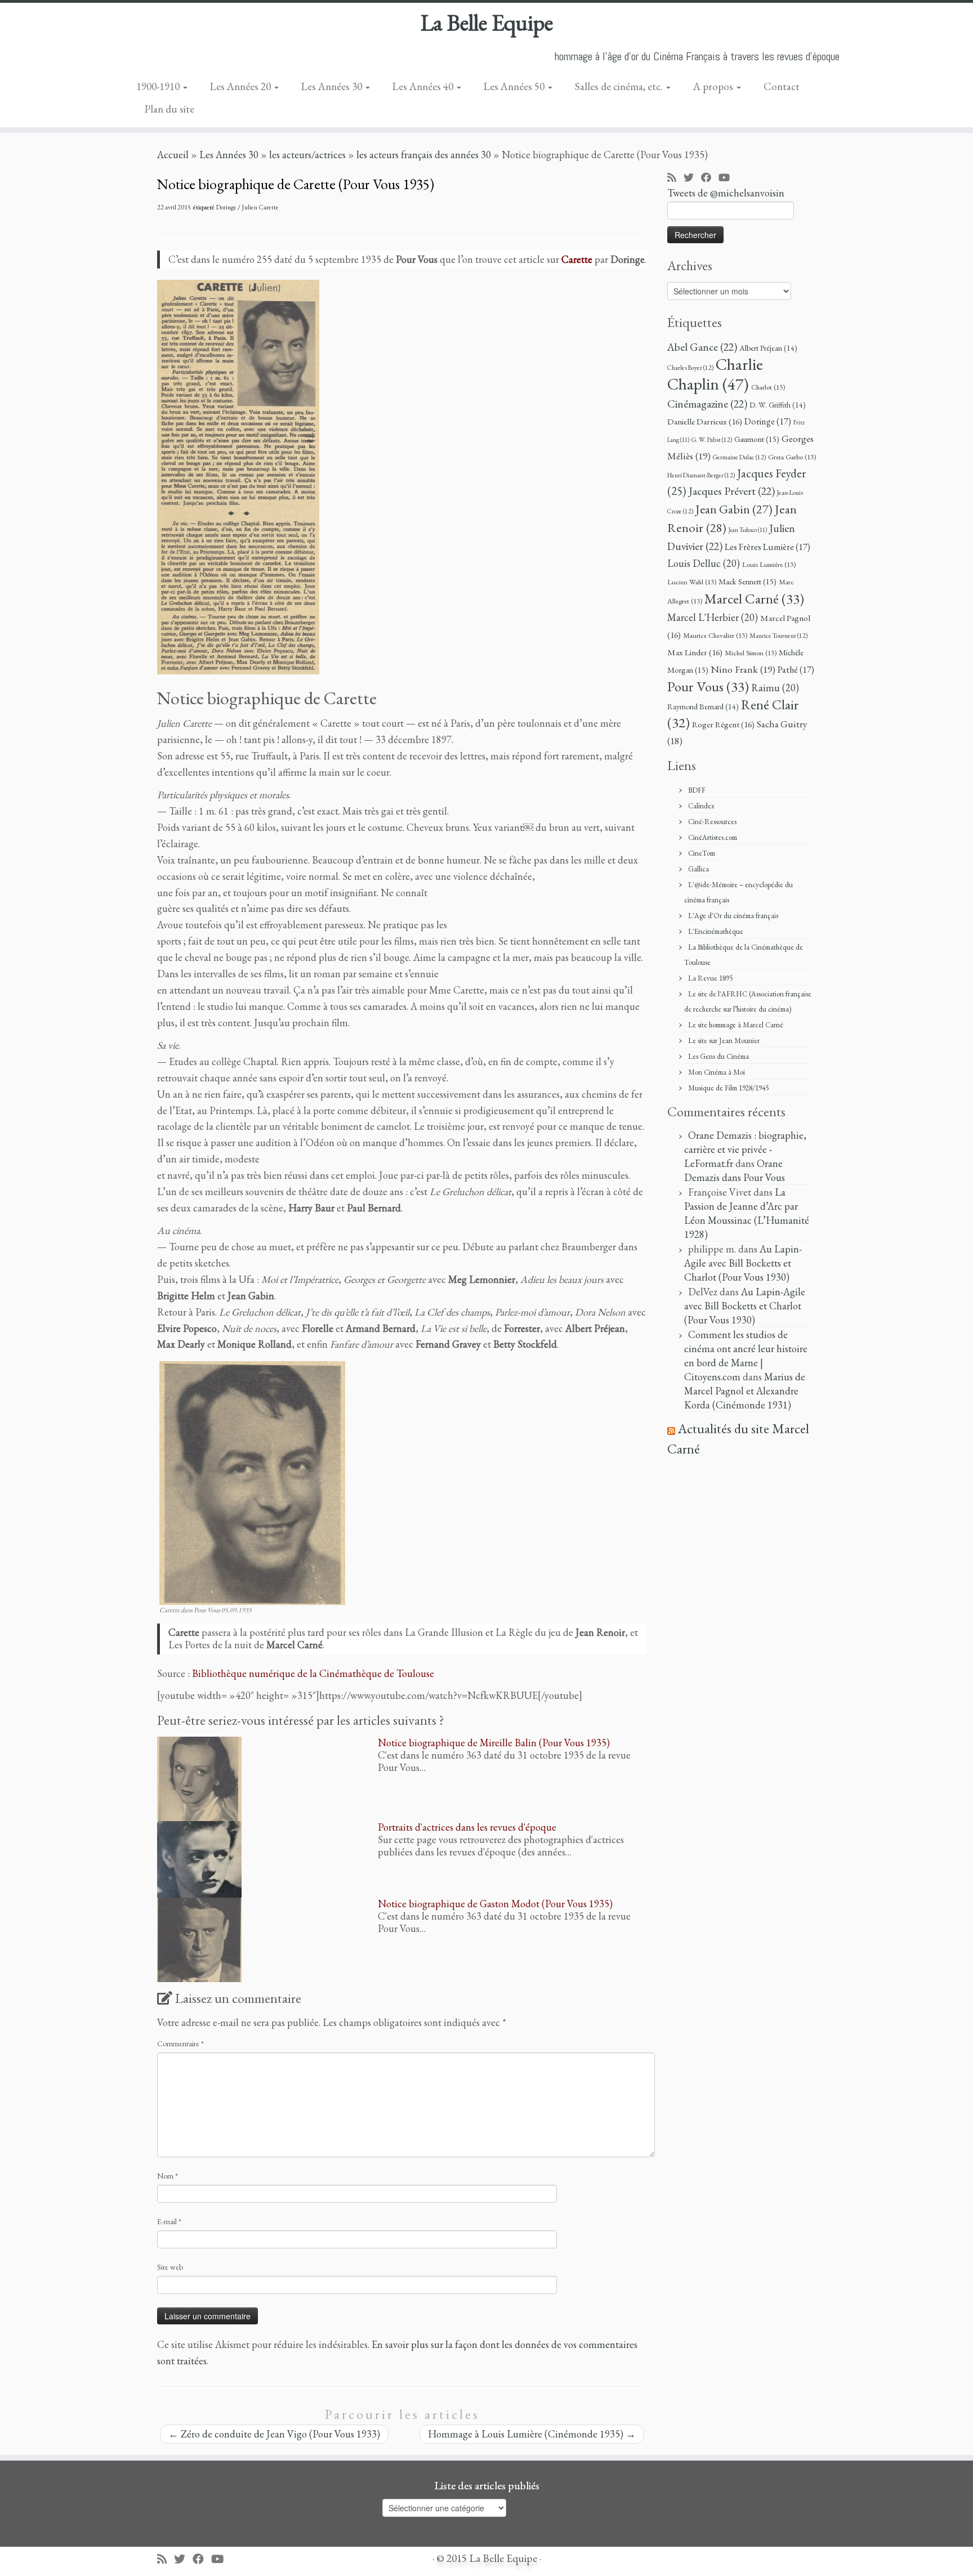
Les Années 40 (424, 86)
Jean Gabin (734, 509)
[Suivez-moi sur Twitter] (692, 178)
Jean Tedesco (748, 530)
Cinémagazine (707, 404)
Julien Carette (260, 207)
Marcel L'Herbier (713, 617)
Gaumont (757, 439)
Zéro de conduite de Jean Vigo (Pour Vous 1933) (274, 2434)
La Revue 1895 (710, 978)
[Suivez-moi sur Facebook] (710, 178)
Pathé (796, 670)
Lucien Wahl (692, 582)
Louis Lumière (769, 564)
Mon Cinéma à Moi (717, 1072)
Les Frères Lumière (767, 547)
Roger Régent (723, 724)
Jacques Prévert (732, 491)
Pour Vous (708, 686)
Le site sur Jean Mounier (724, 1041)
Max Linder (695, 652)
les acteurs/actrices (307, 155)
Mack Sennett (747, 581)
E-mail (169, 2221)
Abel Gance (702, 347)
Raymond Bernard (703, 706)
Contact (782, 86)
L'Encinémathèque (716, 931)
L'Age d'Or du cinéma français (733, 916)
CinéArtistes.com (713, 837)
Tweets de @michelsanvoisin (726, 193)
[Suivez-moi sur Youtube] (728, 178)
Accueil (173, 155)
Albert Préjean (768, 348)
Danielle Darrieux (705, 422)
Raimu (775, 688)
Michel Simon (751, 653)
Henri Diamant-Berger (701, 475)
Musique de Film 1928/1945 (728, 1088)
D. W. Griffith (778, 405)
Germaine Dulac (739, 457)
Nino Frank (743, 669)
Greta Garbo (792, 457)
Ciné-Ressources (712, 822)
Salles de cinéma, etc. (620, 86)
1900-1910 (159, 86)
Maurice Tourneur (778, 635)
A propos (714, 86)
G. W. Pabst (712, 439)
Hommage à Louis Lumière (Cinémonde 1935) (532, 2434)
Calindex (701, 806)
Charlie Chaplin (715, 374)
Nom (168, 2176)
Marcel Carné (754, 598)
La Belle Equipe (487, 23)
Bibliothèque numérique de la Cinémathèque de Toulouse (313, 1673)
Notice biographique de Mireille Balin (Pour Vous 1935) (494, 1743)
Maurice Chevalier (715, 635)
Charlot (768, 387)
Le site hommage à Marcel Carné (736, 1025)
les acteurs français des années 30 (424, 155)
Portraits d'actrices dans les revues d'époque (467, 1827)
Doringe (227, 207)
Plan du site (169, 109)
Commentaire (180, 2043)
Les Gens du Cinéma (718, 1056)
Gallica (698, 869)
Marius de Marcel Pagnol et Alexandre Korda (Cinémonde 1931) (745, 1391)
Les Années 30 (333, 86)
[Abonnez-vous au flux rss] (675, 178)
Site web (170, 2267)
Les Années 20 (242, 86)
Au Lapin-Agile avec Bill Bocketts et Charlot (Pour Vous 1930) (743, 1263)
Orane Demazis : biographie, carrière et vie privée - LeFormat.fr (745, 1149)
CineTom (702, 853)
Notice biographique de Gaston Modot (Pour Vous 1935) (495, 1904)
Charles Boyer (690, 367)
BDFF (697, 790)
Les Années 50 (515, 86)
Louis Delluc (704, 563)
